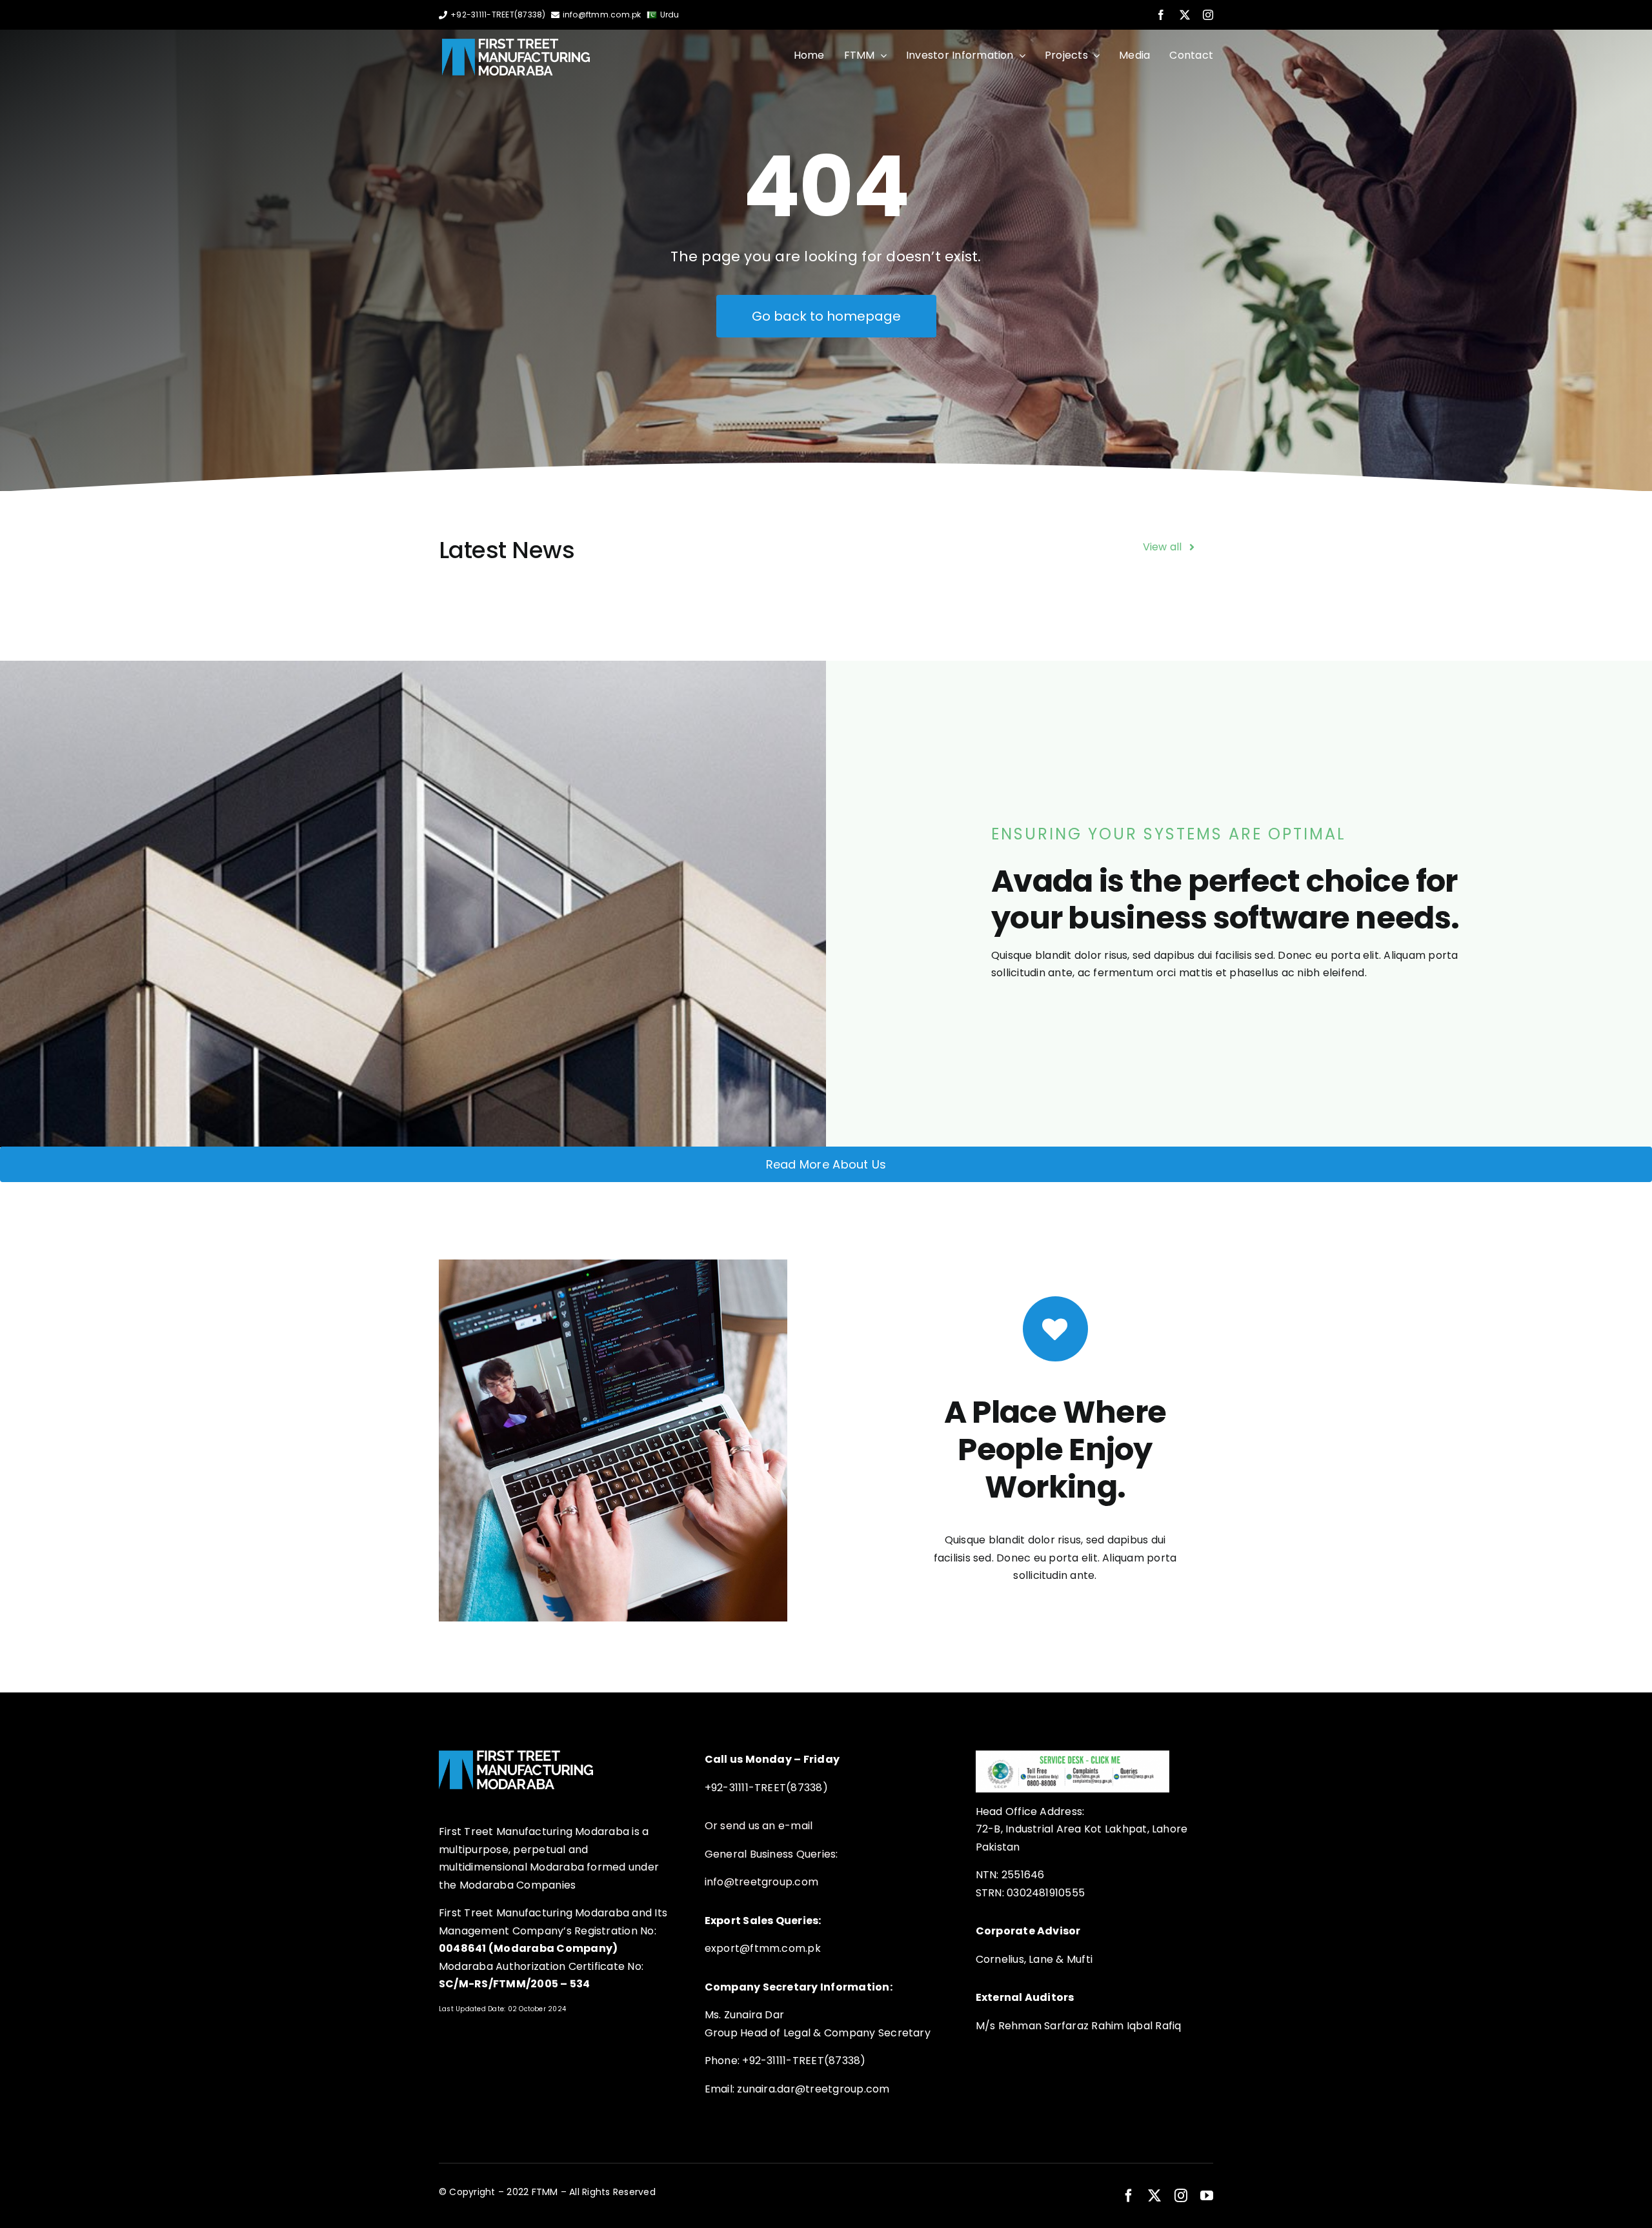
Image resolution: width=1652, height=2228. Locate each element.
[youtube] (1207, 2196)
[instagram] (1208, 15)
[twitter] (1185, 15)
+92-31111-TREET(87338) (498, 15)
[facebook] (1161, 15)
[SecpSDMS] (1073, 1755)
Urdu (670, 15)
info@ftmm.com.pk (602, 15)
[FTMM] (516, 44)
